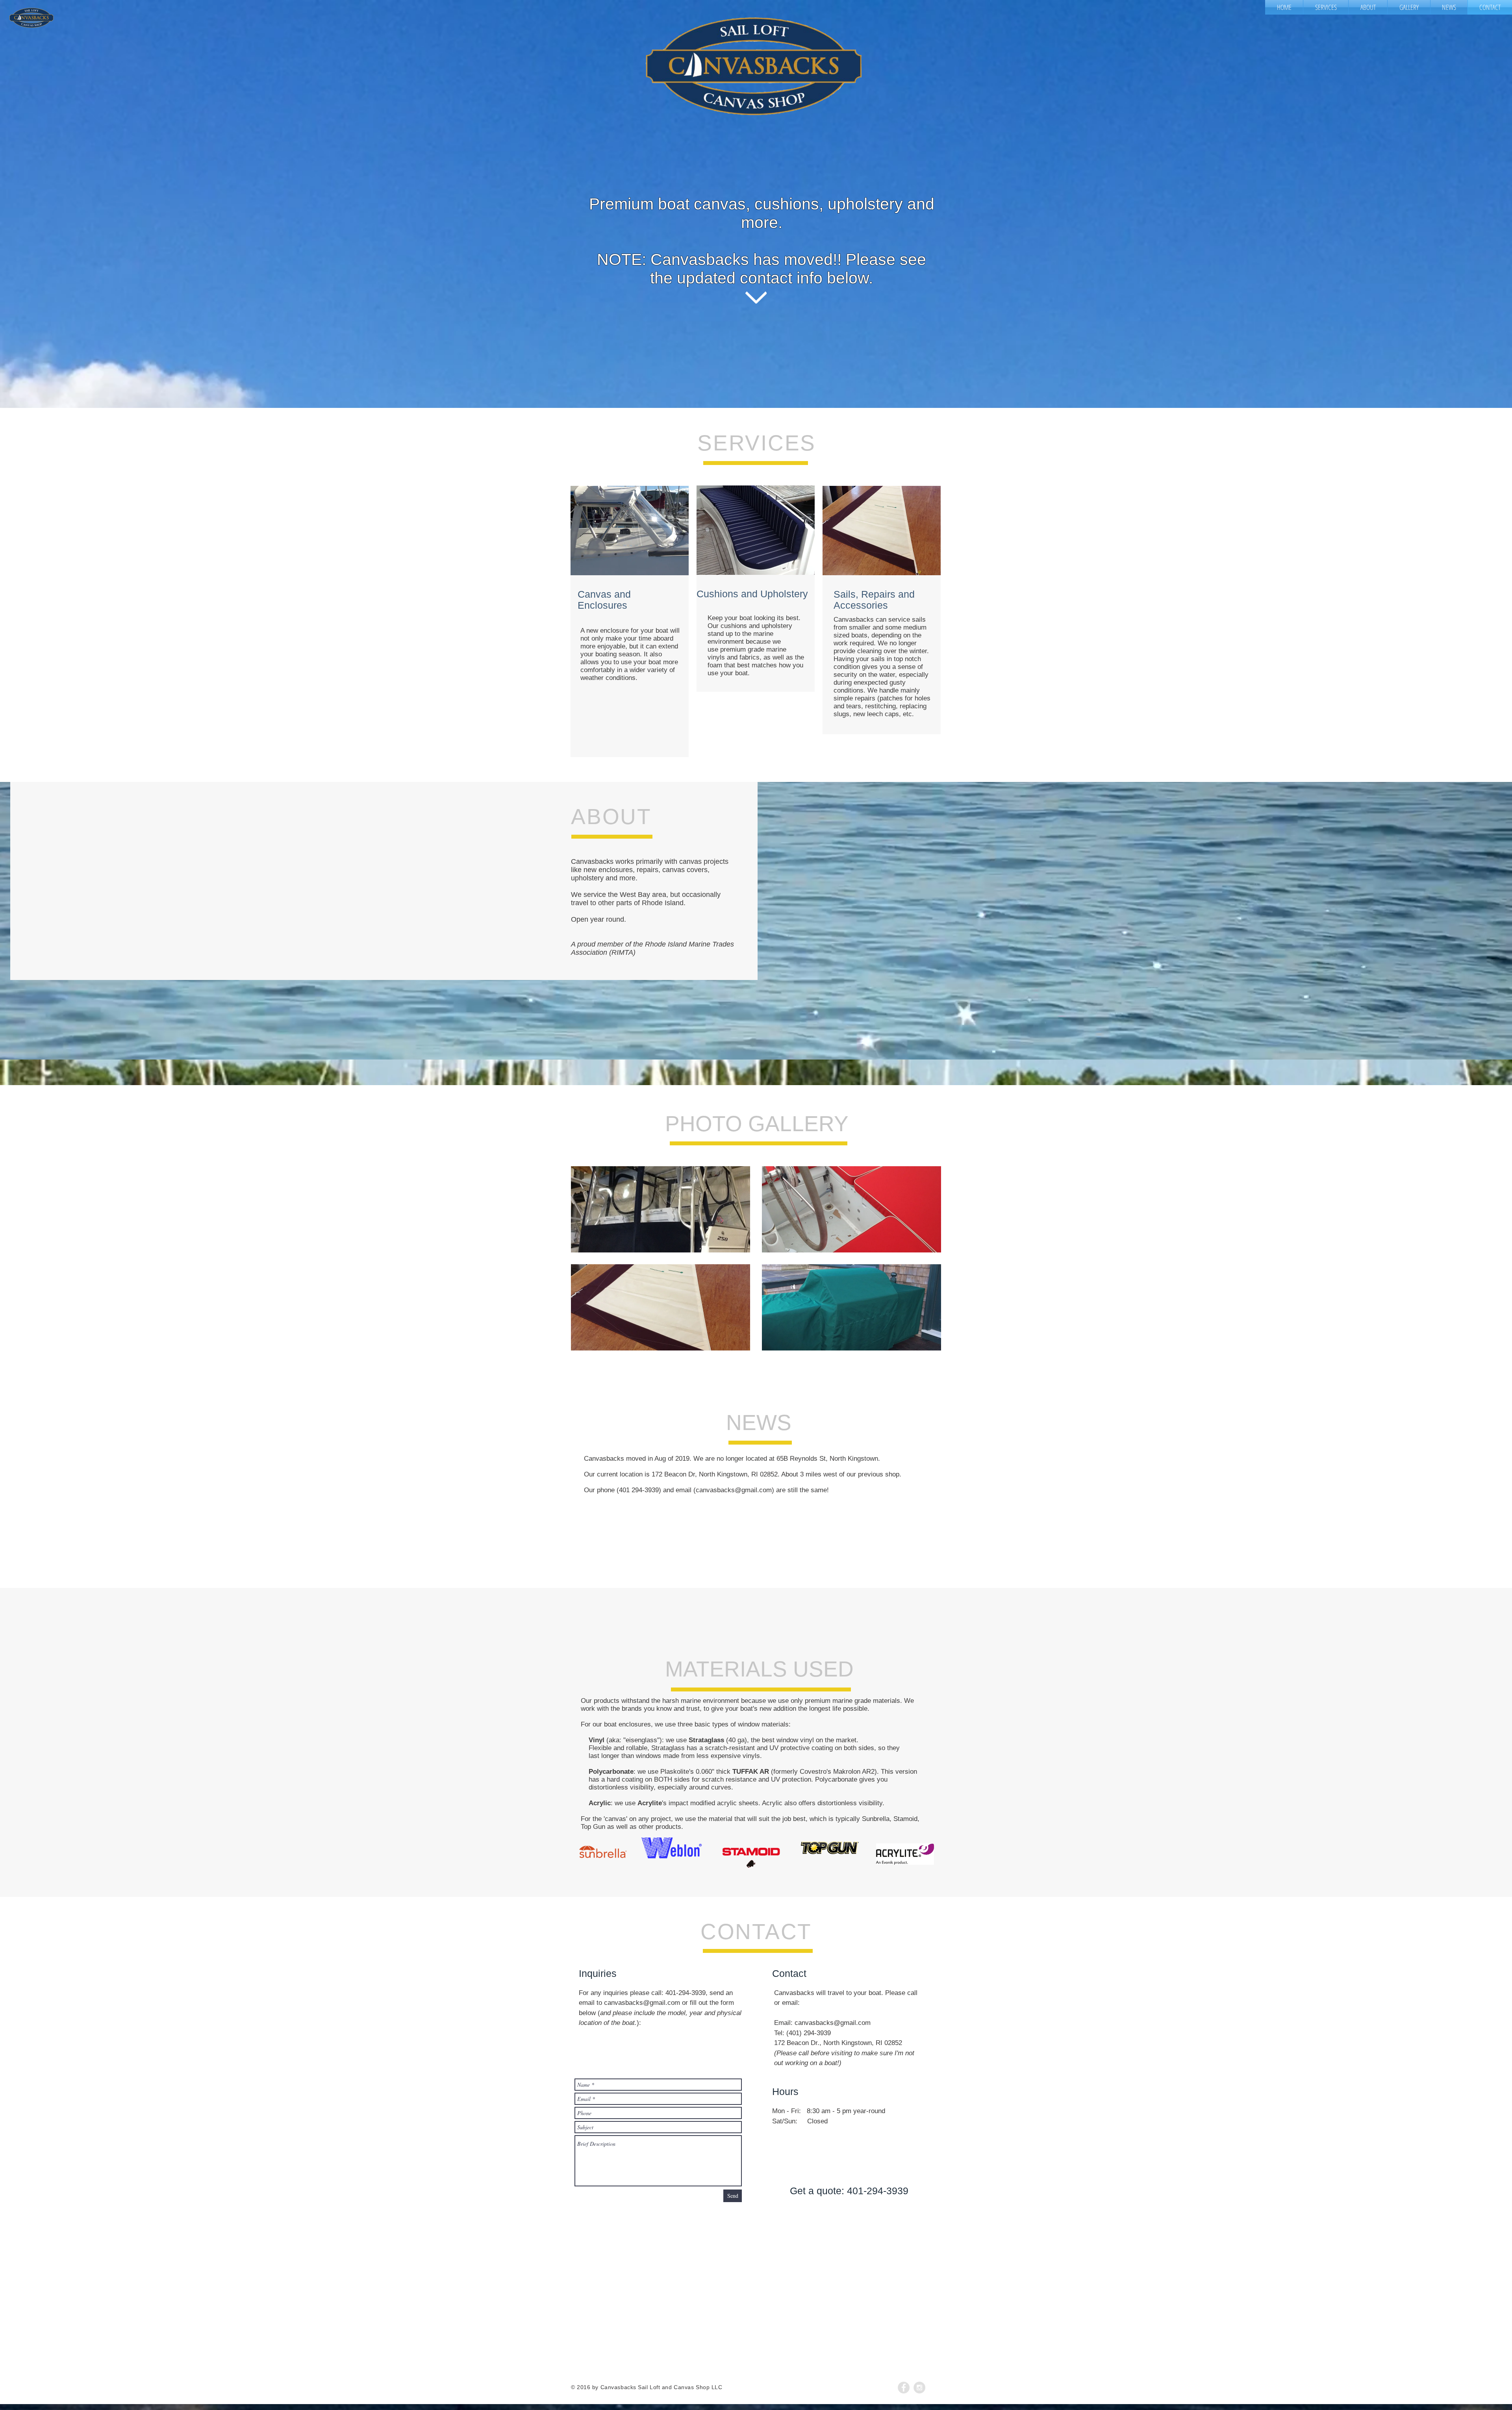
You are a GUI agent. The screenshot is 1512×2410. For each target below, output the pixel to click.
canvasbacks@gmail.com (642, 2003)
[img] (751, 1858)
